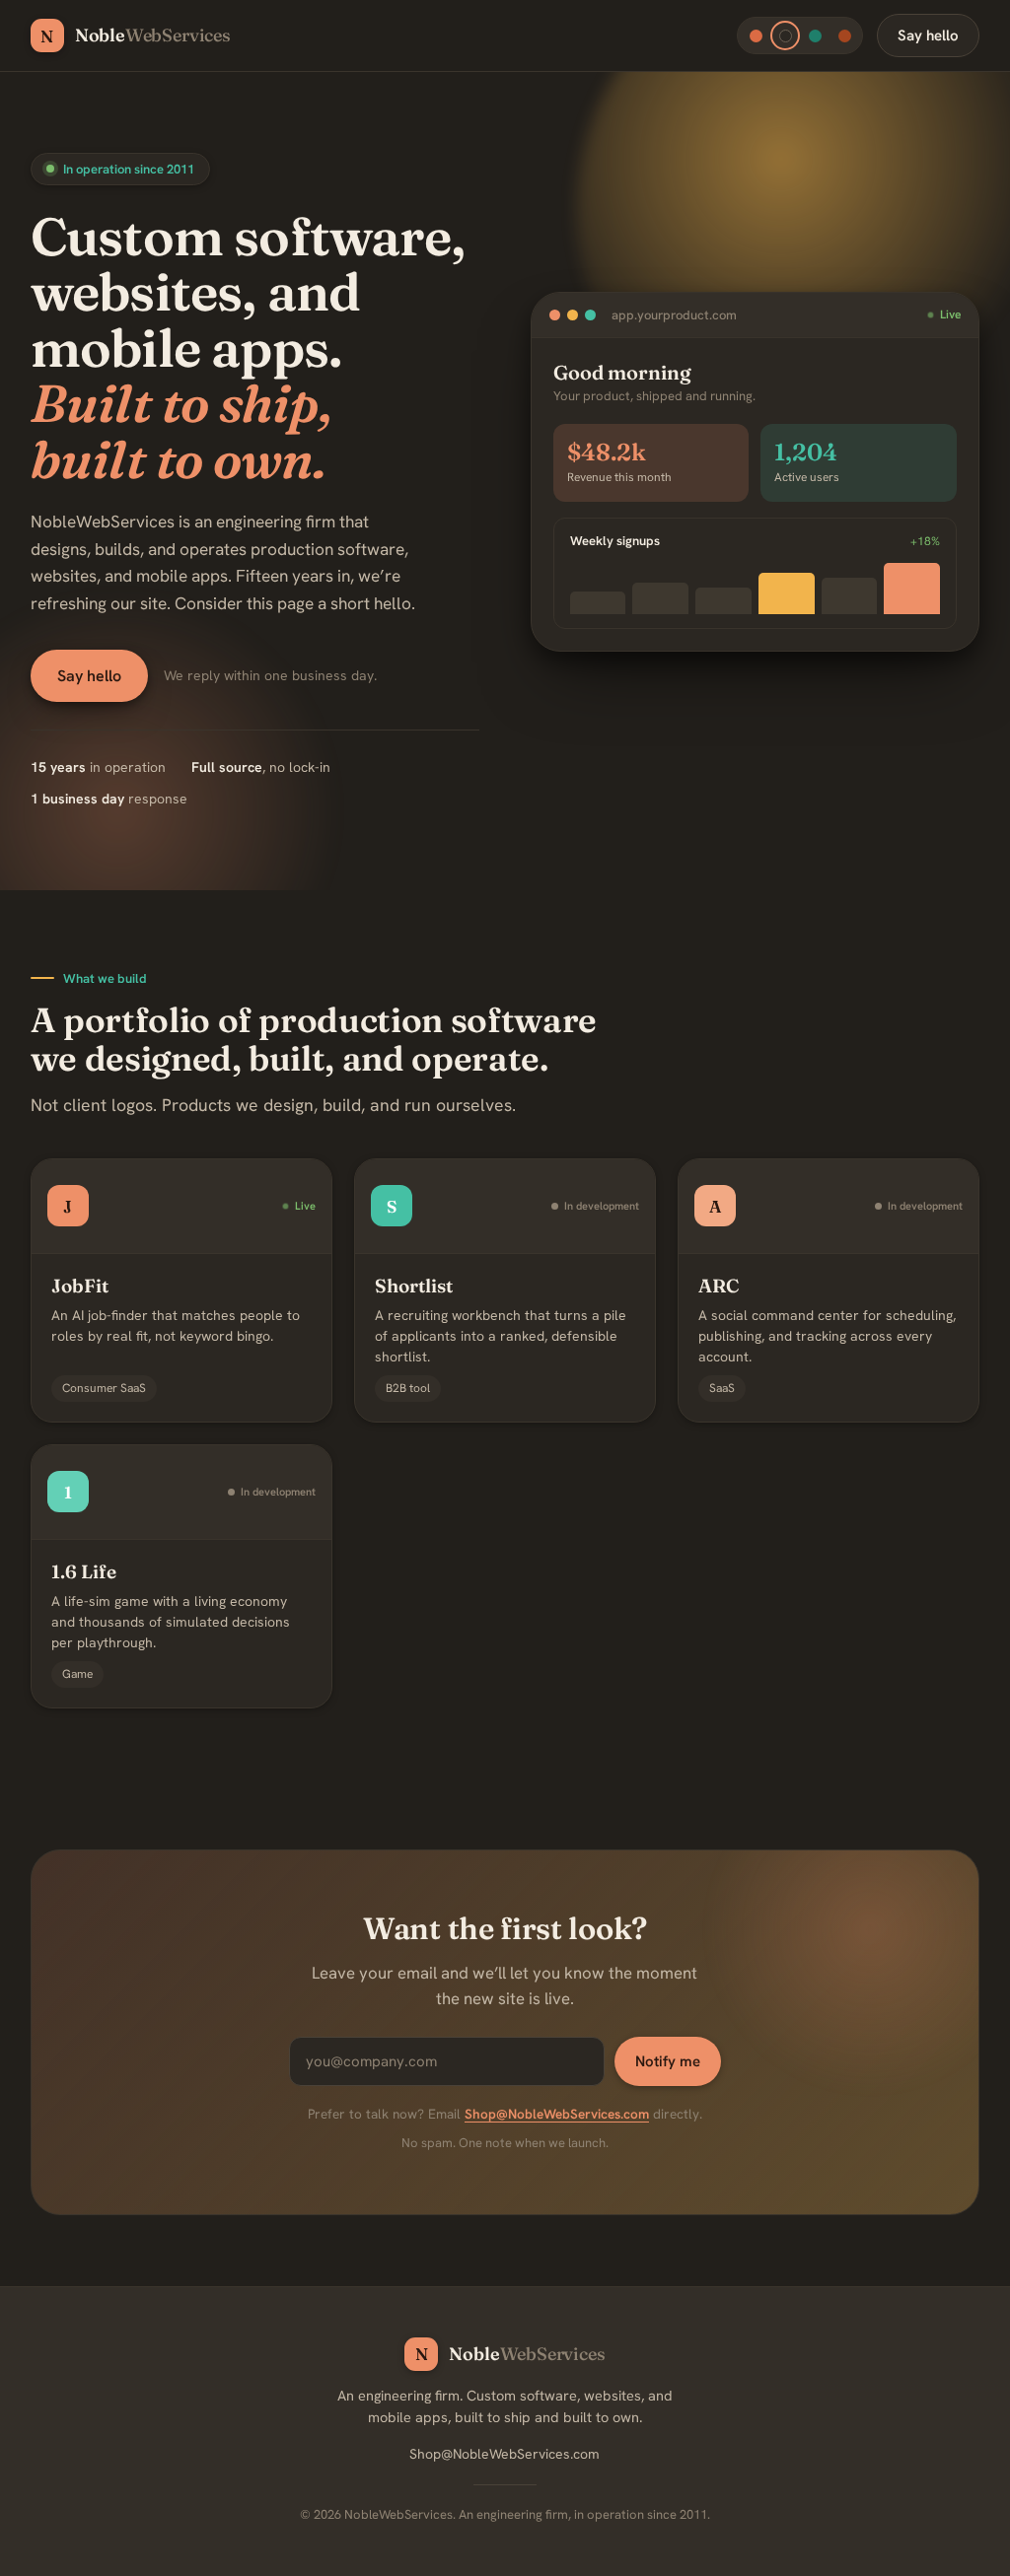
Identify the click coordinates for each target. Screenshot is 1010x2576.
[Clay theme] (844, 35)
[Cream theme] (756, 35)
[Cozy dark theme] (785, 35)
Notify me (668, 2061)
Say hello (928, 35)
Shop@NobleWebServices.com (557, 2114)
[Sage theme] (815, 35)
